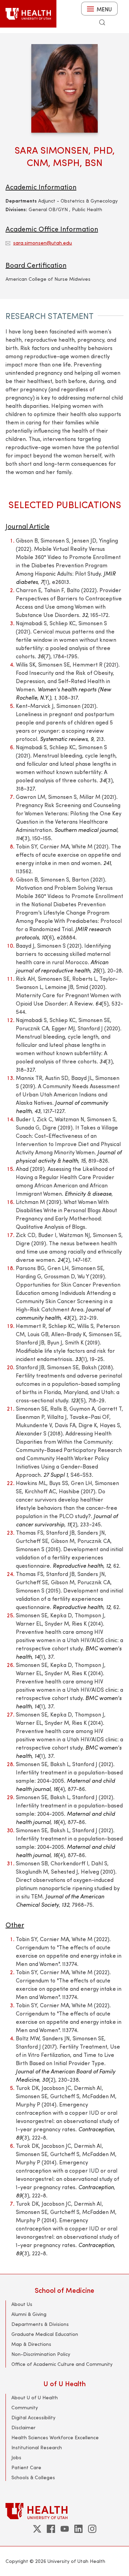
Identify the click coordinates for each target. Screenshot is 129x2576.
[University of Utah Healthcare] (64, 2511)
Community (25, 2407)
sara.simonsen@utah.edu (42, 243)
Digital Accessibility (33, 2417)
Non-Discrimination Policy (41, 2354)
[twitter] (37, 2529)
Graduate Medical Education (45, 2334)
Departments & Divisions (40, 2324)
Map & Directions (31, 2344)
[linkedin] (78, 2529)
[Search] (102, 22)
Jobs (16, 2457)
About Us (22, 2304)
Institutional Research (37, 2447)
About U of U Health (35, 2397)
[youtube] (65, 2529)
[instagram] (92, 2529)
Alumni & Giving (29, 2314)
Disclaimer (23, 2427)
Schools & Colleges (33, 2477)
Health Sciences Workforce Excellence (55, 2437)
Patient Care (26, 2467)
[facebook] (51, 2529)
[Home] (28, 14)
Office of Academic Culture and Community (62, 2364)
